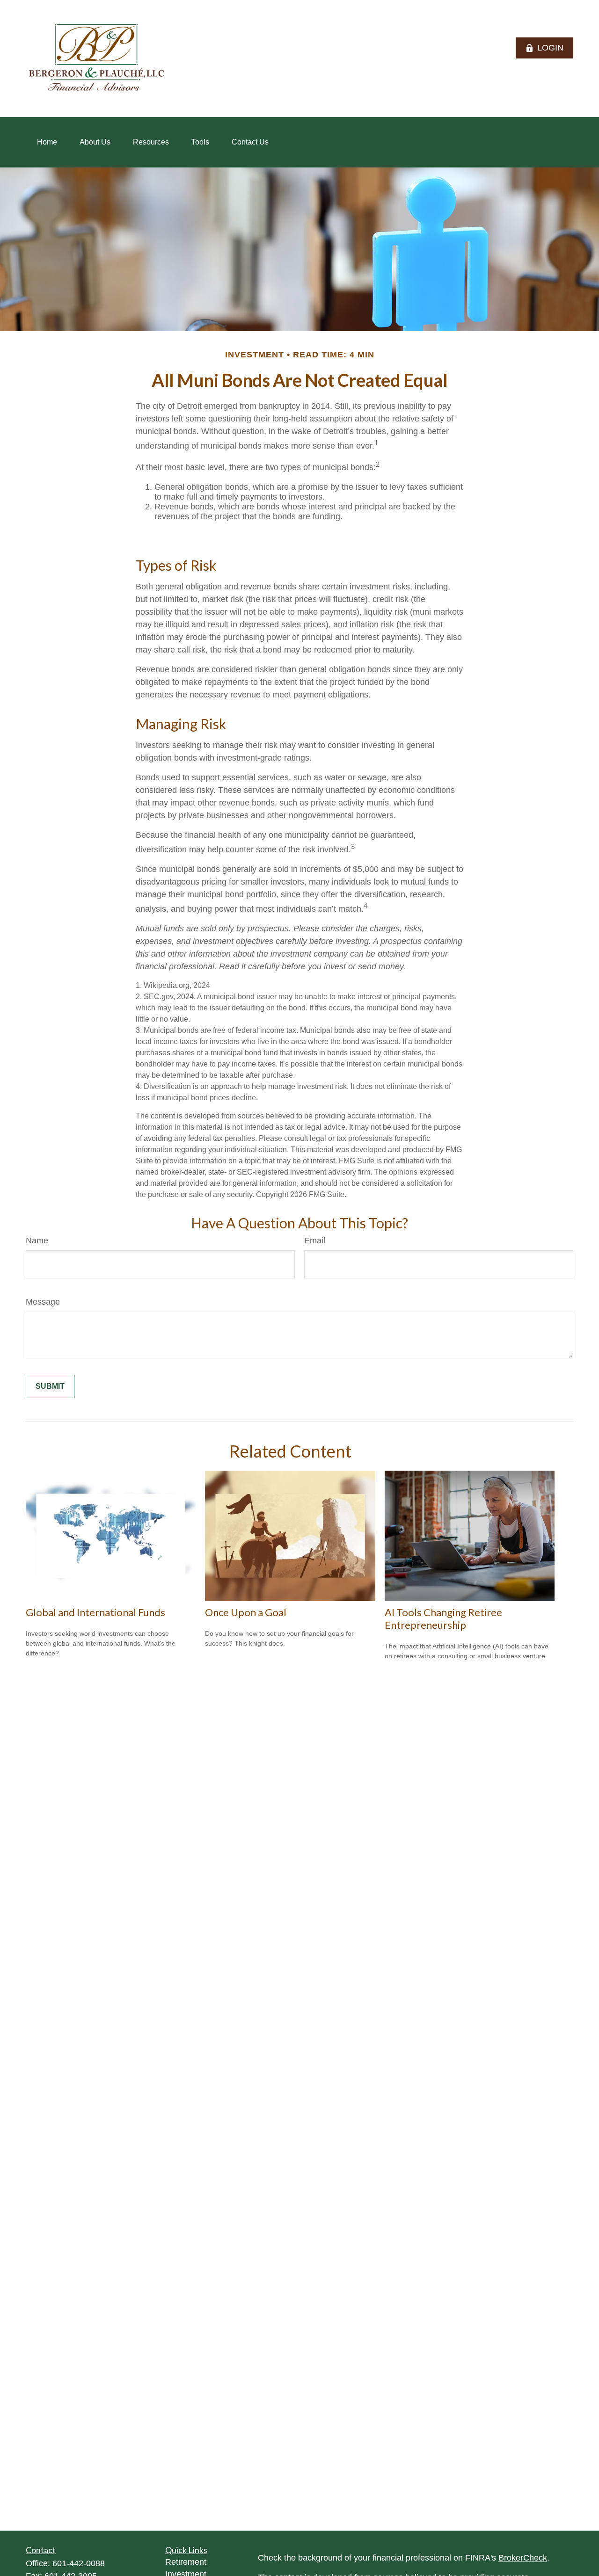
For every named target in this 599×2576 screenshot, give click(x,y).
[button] (47, 142)
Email (315, 1241)
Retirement (186, 2562)
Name (37, 1241)
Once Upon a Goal (246, 1612)
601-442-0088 (79, 2563)
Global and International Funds (95, 1612)
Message (43, 1302)
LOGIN (550, 48)
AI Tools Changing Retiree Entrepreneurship (443, 1618)
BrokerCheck (523, 2558)
